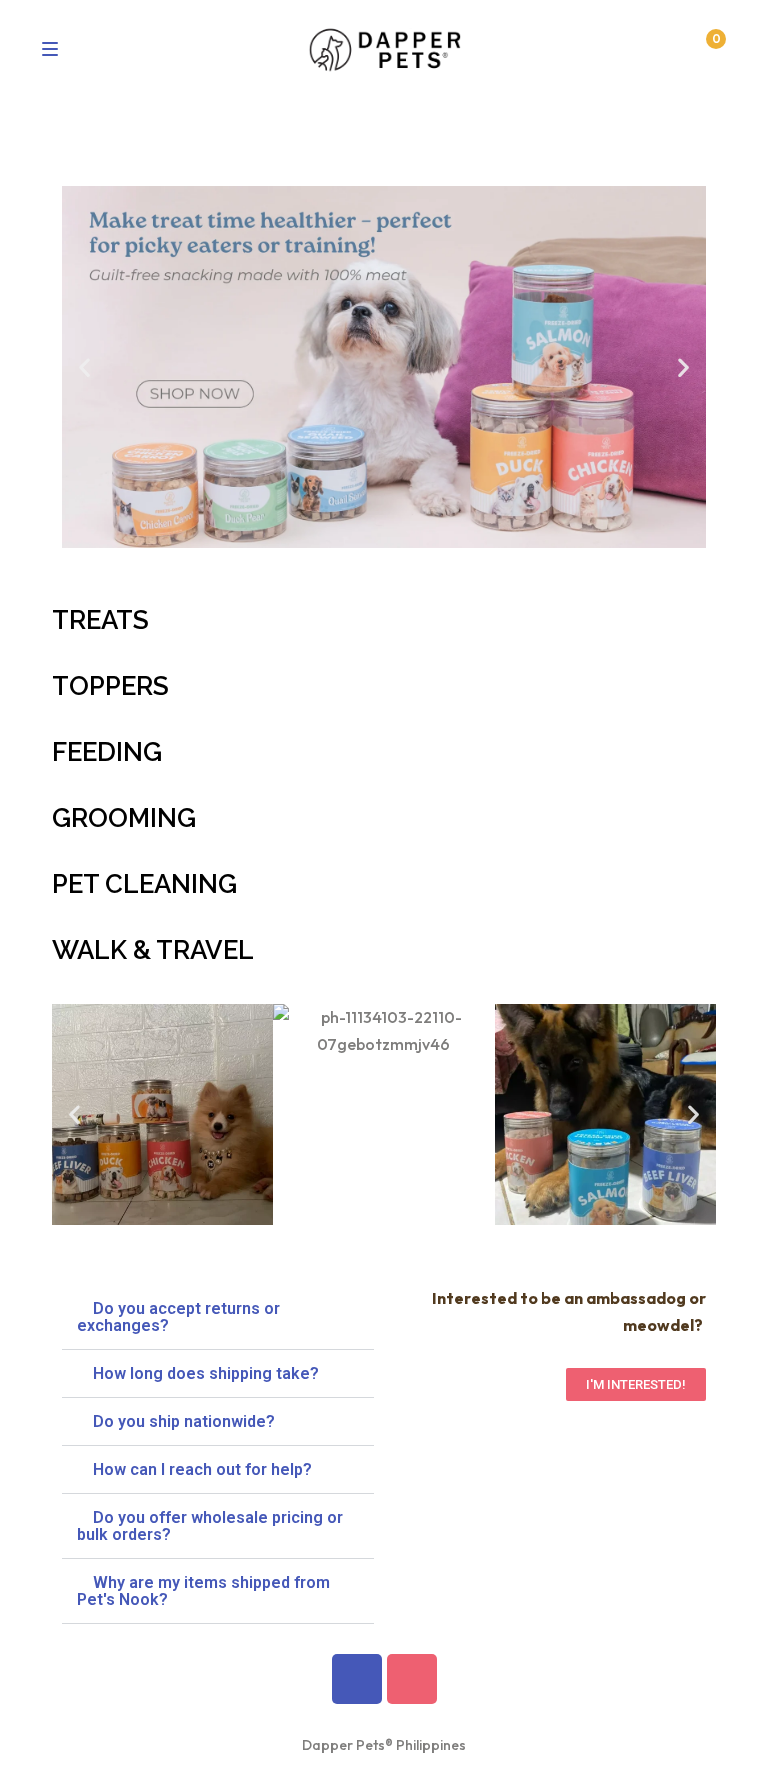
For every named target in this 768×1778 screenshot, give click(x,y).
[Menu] (56, 49)
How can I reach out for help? (202, 1469)
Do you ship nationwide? (184, 1421)
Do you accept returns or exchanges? (178, 1317)
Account (664, 50)
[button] (84, 366)
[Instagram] (412, 1679)
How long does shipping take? (206, 1373)
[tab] (218, 1317)
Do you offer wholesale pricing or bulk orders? (210, 1526)
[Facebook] (357, 1679)
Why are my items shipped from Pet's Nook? (203, 1591)
